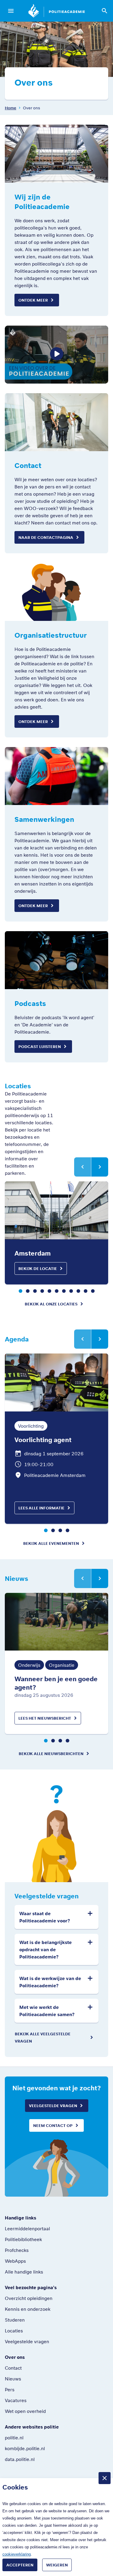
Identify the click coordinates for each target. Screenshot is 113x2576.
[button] (20, 1291)
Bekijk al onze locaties (51, 1304)
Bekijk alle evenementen (51, 1543)
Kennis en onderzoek (28, 2309)
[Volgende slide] (100, 1167)
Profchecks (17, 2250)
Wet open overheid (25, 2411)
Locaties (14, 2331)
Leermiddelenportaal (27, 2228)
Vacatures (16, 2400)
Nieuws (13, 2379)
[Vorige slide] (83, 1167)
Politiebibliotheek (23, 2239)
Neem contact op (53, 2125)
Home (11, 108)
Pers (10, 2389)
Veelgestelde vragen (53, 2106)
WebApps (15, 2261)
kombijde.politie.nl (25, 2448)
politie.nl (14, 2438)
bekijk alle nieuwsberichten (51, 1754)
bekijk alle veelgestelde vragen (43, 2037)
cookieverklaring (17, 2554)
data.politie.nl (20, 2459)
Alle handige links (24, 2272)
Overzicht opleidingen (29, 2298)
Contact (13, 2368)
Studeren (15, 2320)
